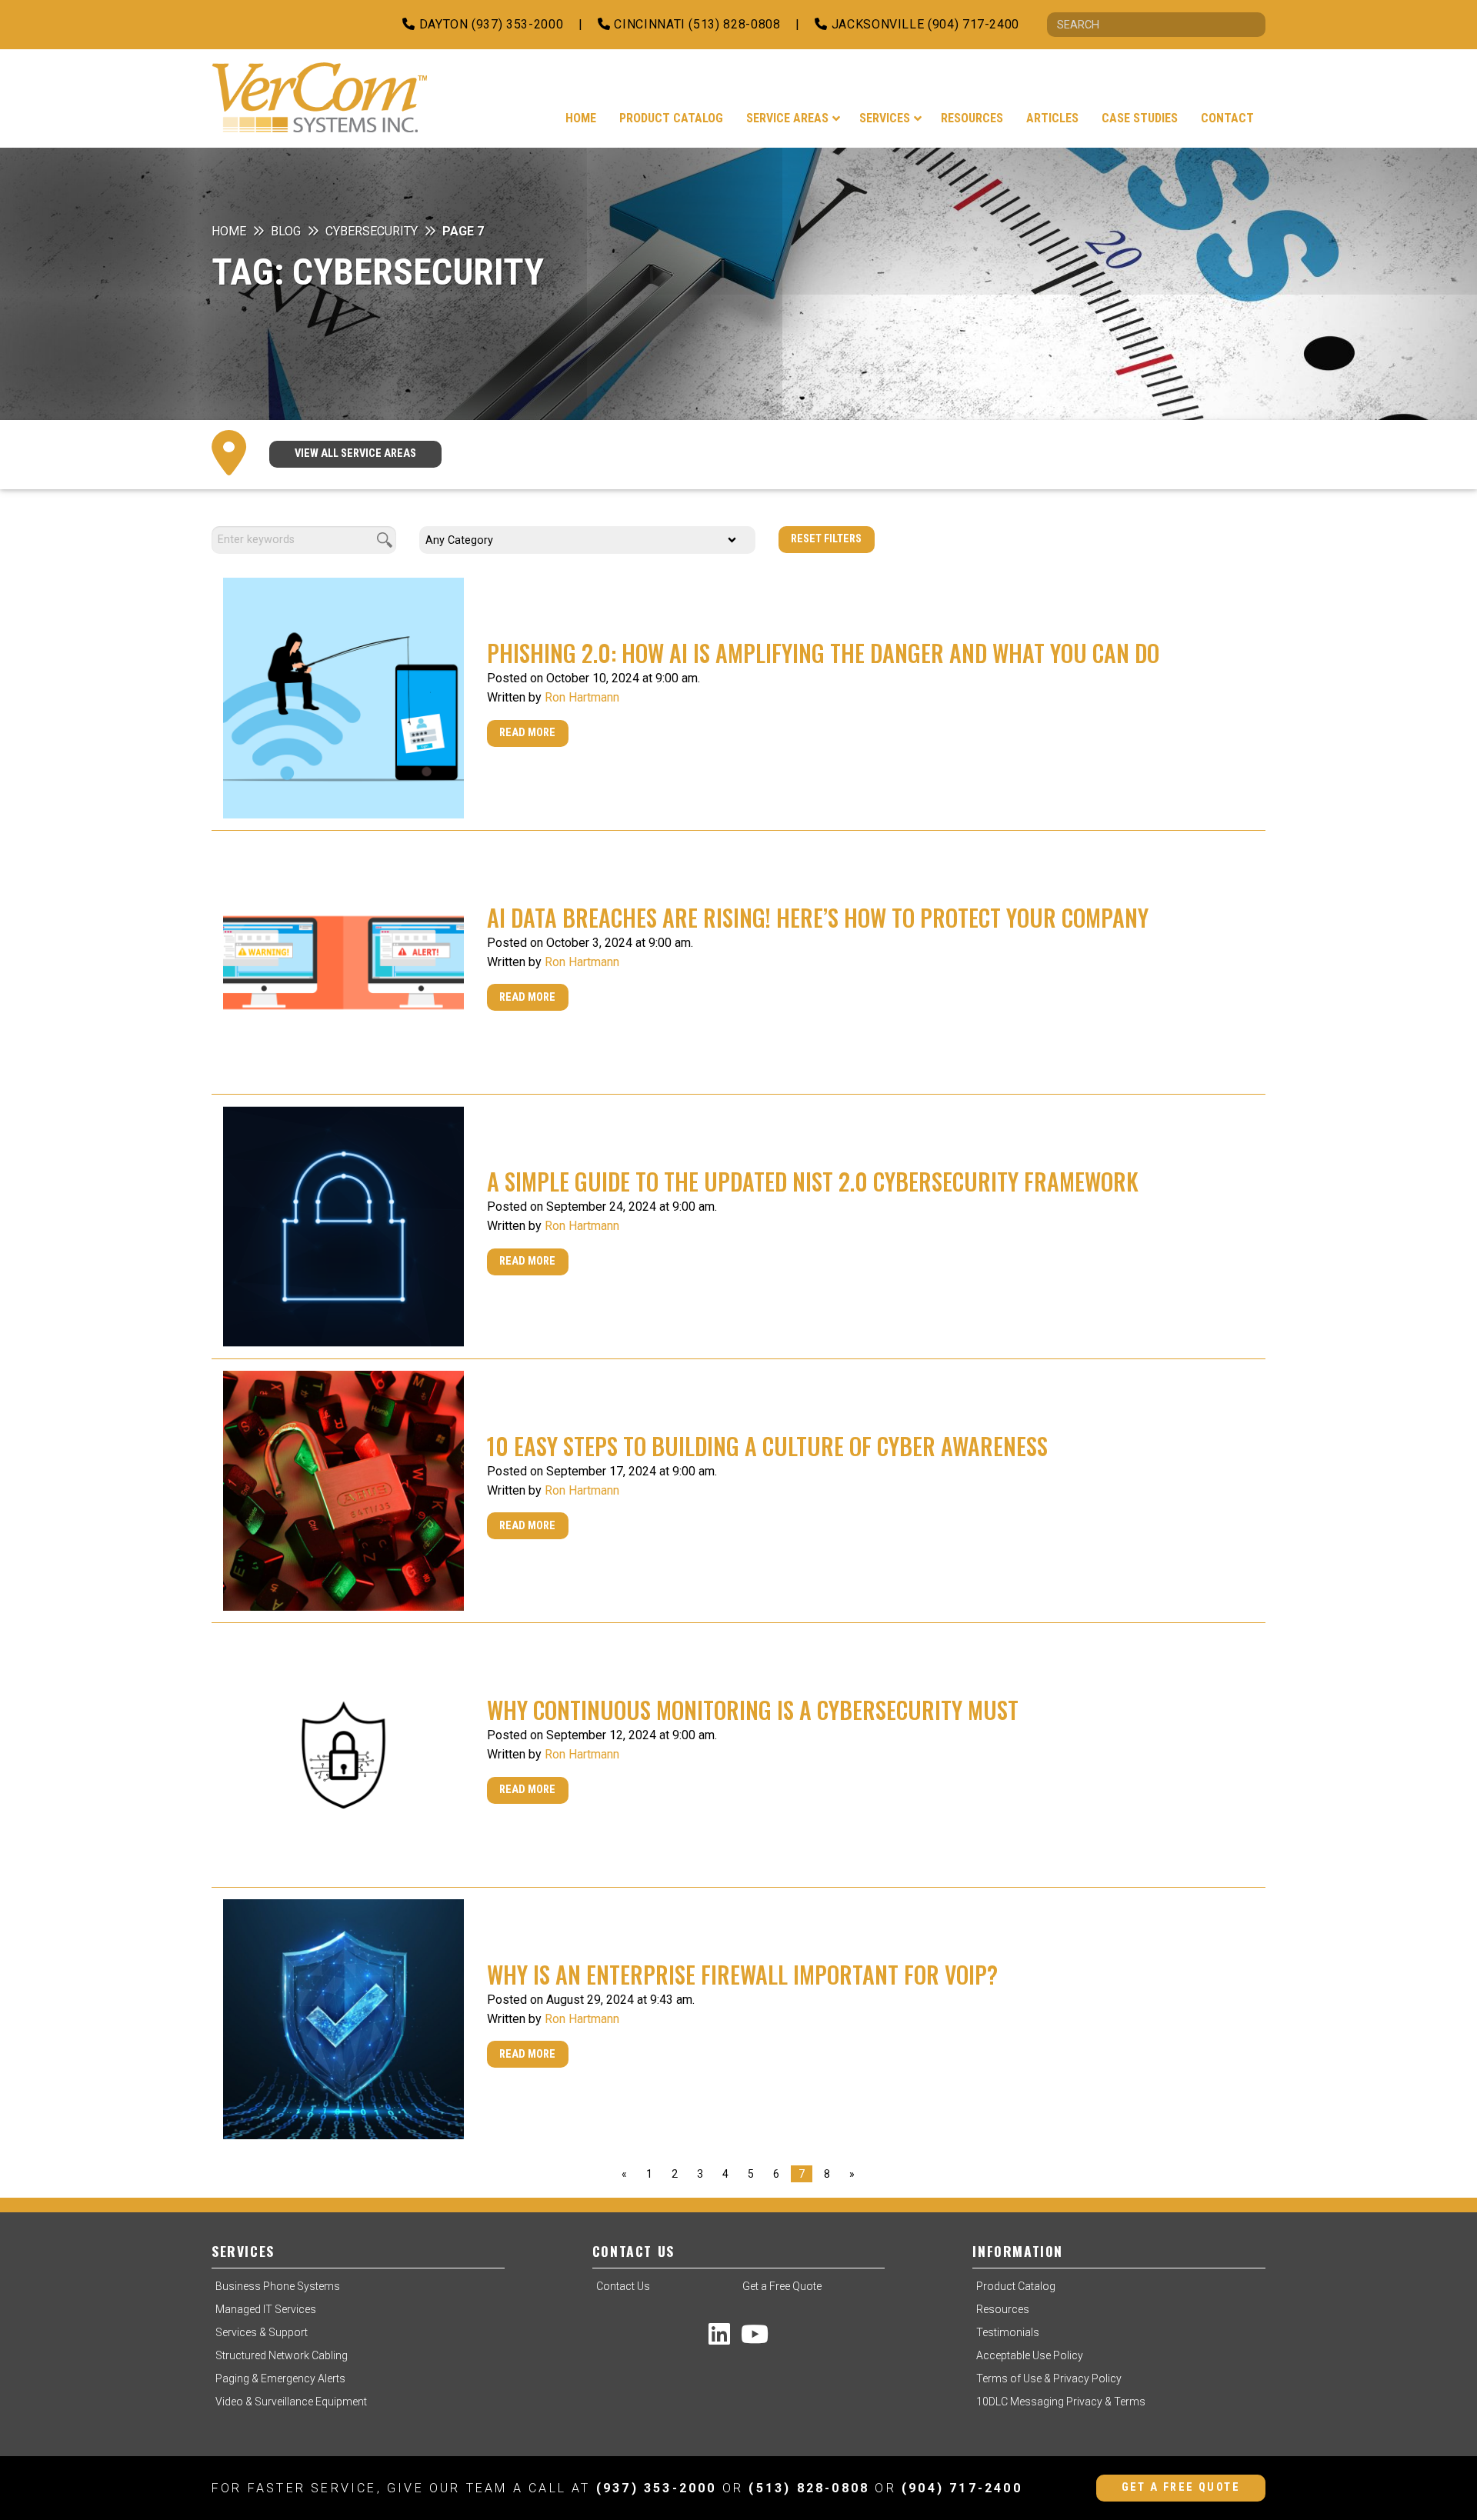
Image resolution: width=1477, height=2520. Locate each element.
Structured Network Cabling (282, 2355)
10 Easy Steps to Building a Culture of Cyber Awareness (767, 1446)
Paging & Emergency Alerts (280, 2378)
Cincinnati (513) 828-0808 (695, 24)
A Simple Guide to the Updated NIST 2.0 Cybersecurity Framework (813, 1181)
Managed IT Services (266, 2309)
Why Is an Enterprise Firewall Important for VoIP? (742, 1974)
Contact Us (623, 2286)
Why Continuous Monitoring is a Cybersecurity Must (753, 1710)
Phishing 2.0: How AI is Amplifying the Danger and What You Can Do (823, 653)
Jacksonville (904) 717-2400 (924, 24)
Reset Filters (826, 539)
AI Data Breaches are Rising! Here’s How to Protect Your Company (818, 917)
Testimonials (1008, 2332)
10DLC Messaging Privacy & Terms (1061, 2402)
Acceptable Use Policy (1030, 2355)
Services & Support (262, 2332)
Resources (1003, 2309)
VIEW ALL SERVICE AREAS (355, 453)
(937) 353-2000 (657, 2488)
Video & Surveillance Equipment (291, 2402)
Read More (527, 733)
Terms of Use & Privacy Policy (1049, 2378)
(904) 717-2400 (962, 2488)
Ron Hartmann (582, 697)
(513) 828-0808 (809, 2488)
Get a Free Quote (782, 2286)
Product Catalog (1016, 2286)
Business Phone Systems (278, 2286)
